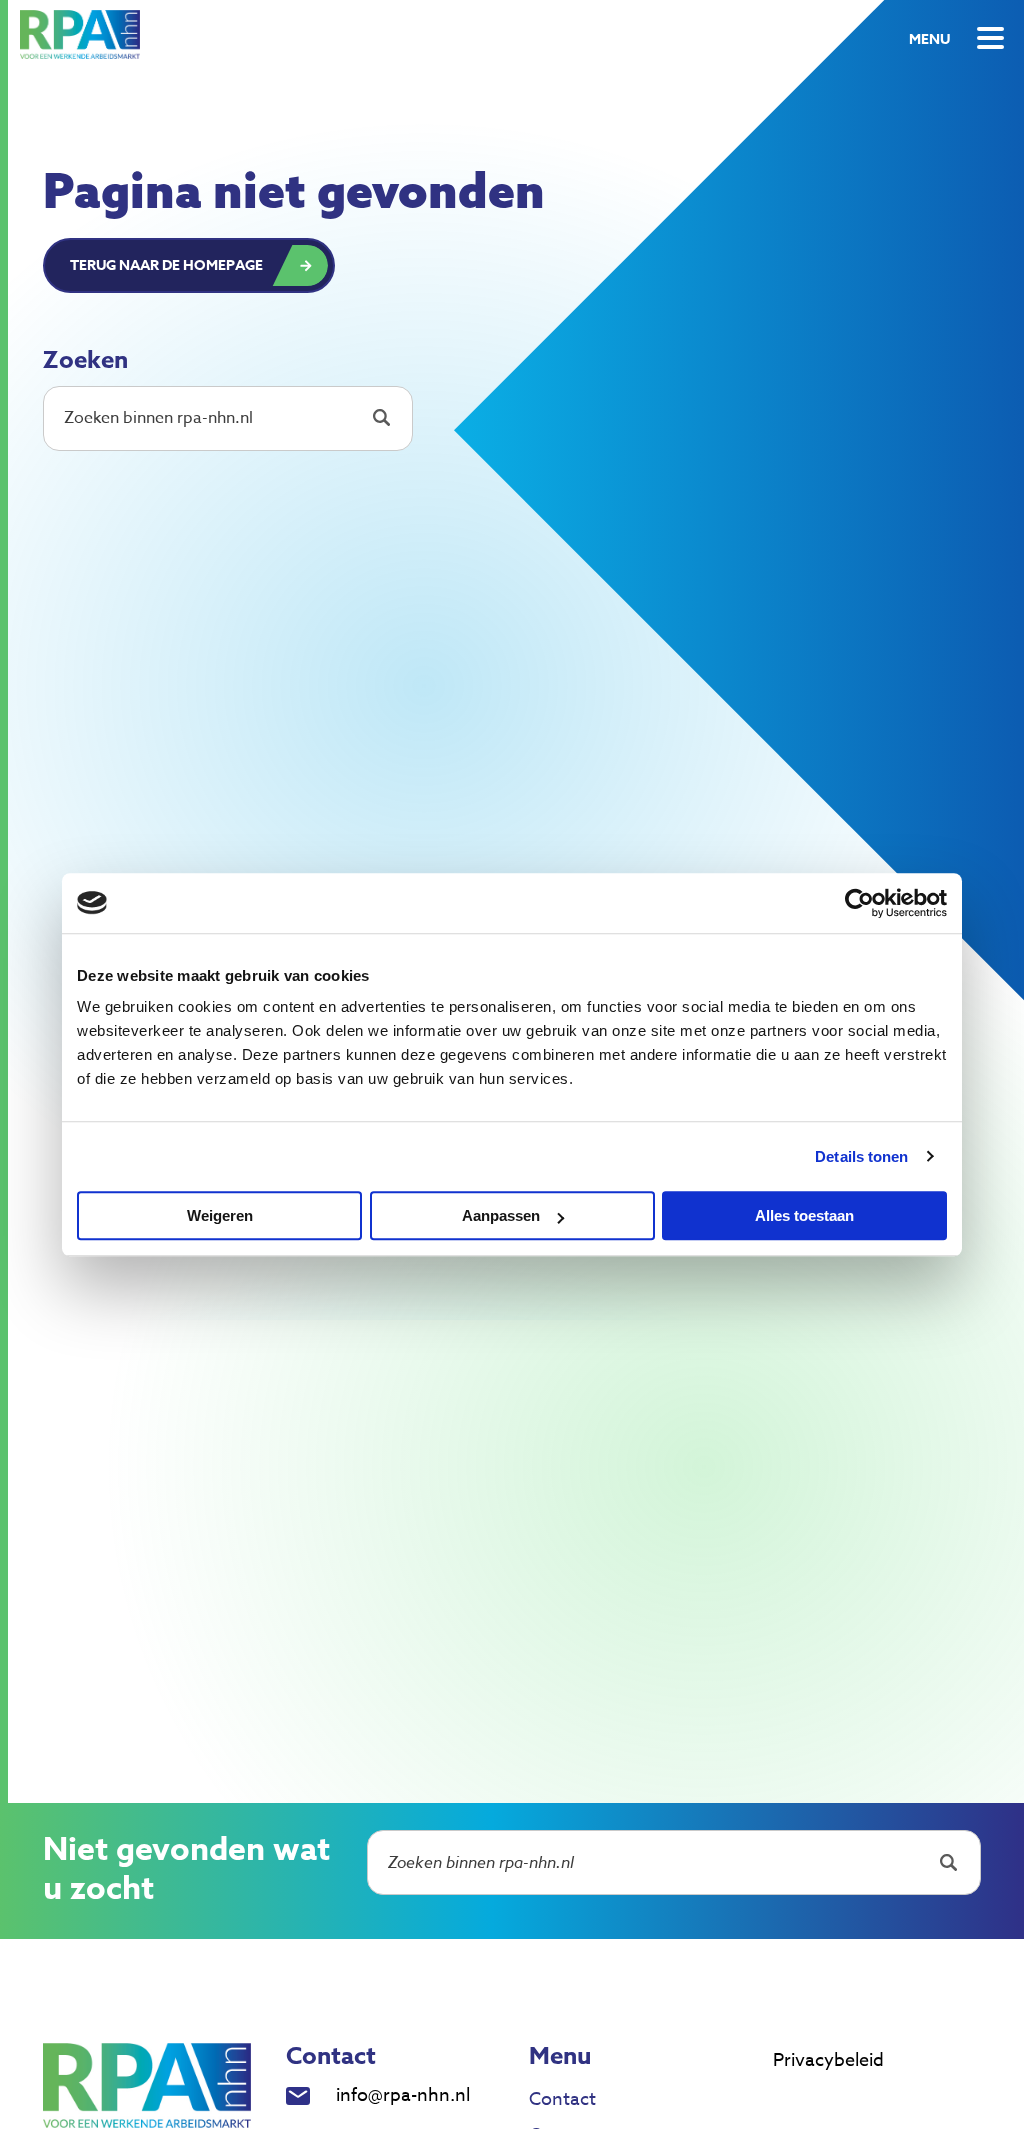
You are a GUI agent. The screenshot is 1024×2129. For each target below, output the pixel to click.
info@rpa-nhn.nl (403, 2095)
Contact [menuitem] (562, 2099)
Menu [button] (929, 39)
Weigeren (220, 1215)
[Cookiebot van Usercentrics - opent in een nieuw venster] (859, 903)
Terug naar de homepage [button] (166, 265)
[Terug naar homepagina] (80, 34)
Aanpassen (501, 1215)
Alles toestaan (804, 1215)
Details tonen (861, 1156)
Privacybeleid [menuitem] (828, 2060)
